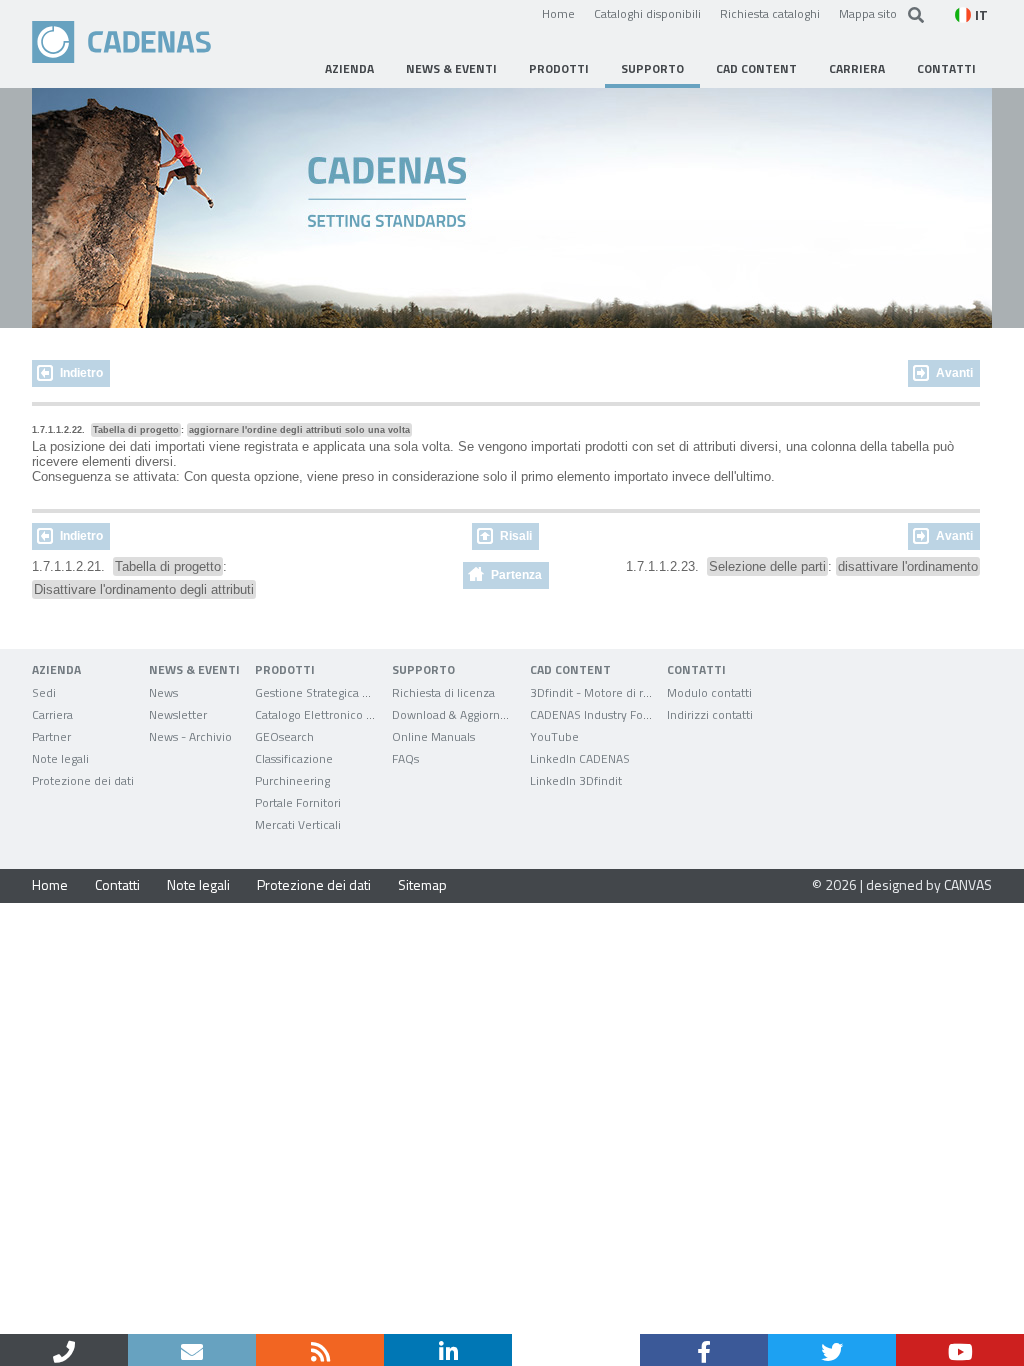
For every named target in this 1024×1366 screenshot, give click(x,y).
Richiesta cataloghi (770, 13)
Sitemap (422, 884)
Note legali (198, 884)
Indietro (81, 373)
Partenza (516, 575)
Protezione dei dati (314, 884)
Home (558, 13)
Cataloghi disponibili (647, 13)
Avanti (954, 373)
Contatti (117, 884)
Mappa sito (868, 13)
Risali (516, 536)
